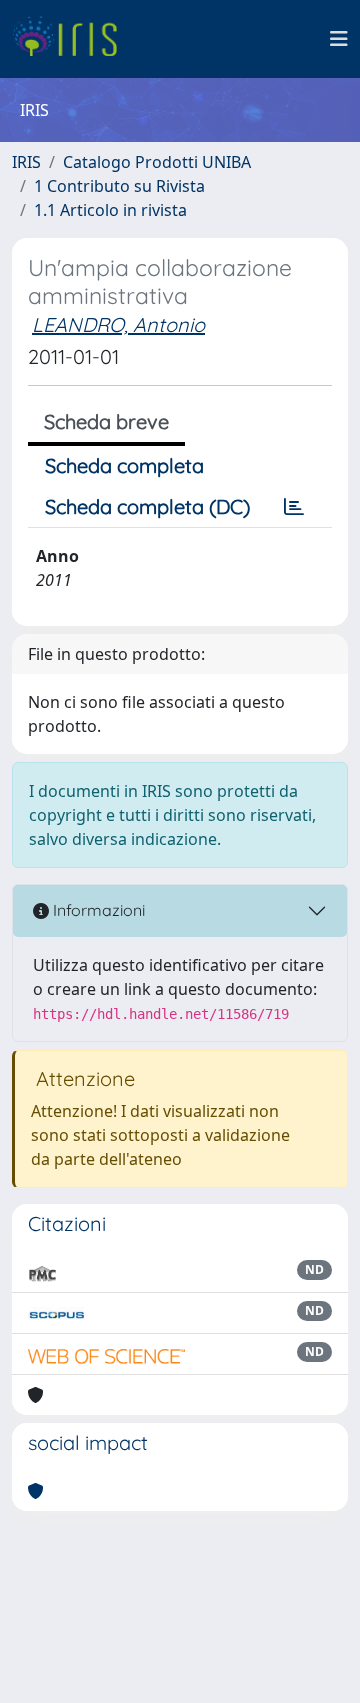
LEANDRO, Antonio (118, 324)
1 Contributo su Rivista (119, 186)
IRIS (26, 162)
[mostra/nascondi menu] (339, 39)
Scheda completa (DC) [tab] (147, 506)
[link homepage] (72, 39)
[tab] (294, 507)
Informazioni (97, 910)
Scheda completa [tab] (124, 465)
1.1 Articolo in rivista (110, 210)
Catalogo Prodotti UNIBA (157, 162)
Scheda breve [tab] (106, 421)
